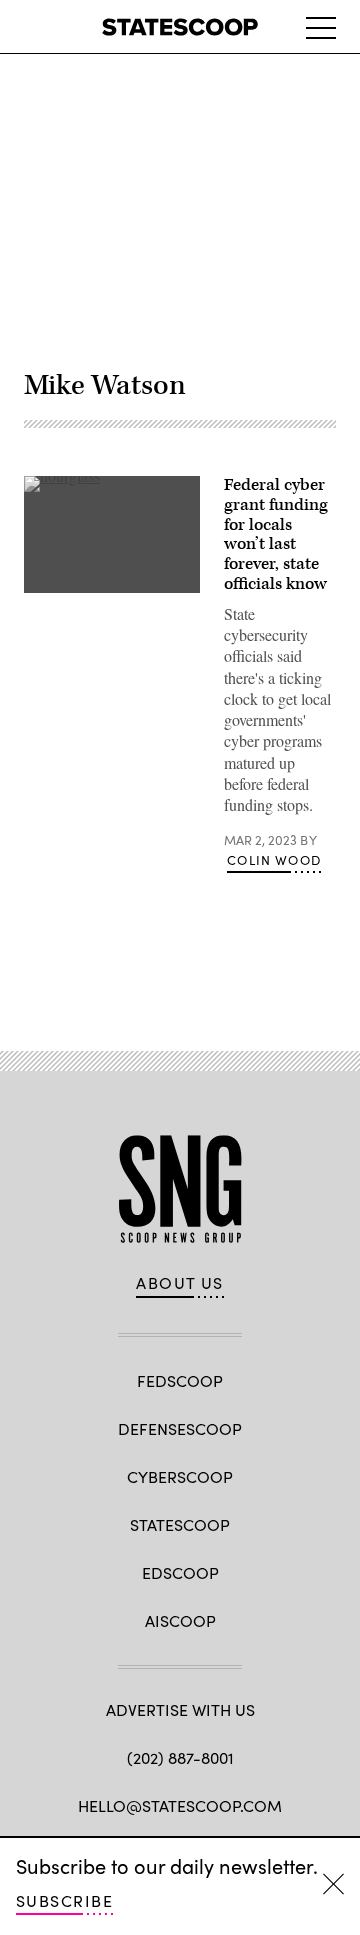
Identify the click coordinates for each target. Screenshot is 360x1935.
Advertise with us (180, 1709)
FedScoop (180, 1380)
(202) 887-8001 (180, 1757)
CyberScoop (180, 1476)
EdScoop (180, 1572)
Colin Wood (274, 860)
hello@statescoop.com (180, 1805)
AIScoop (180, 1620)
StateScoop (180, 1524)
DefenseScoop (180, 1428)
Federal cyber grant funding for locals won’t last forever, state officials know (276, 534)
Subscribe (64, 1900)
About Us (180, 1283)
